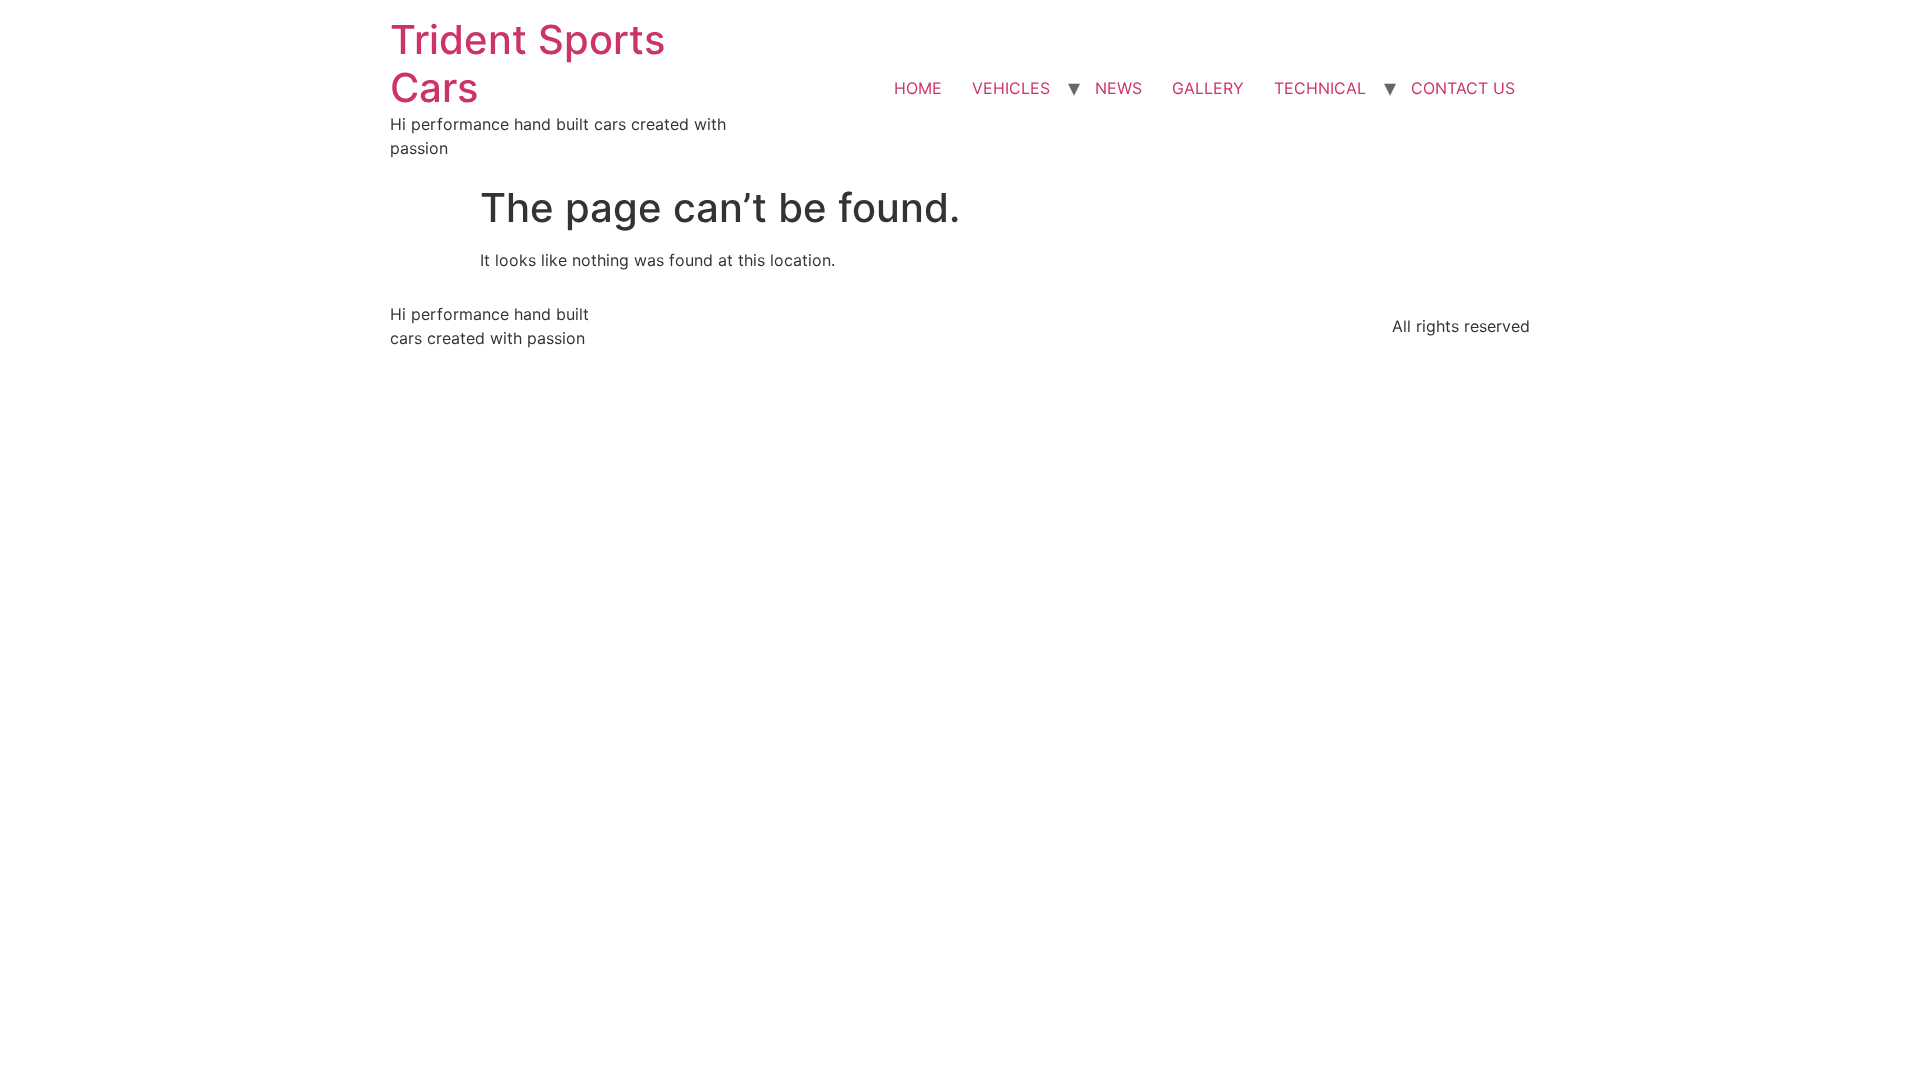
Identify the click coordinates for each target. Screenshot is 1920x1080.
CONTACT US (1463, 88)
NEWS (1118, 88)
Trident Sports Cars (527, 63)
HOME (918, 88)
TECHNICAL (1320, 88)
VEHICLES (1011, 88)
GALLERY (1208, 88)
